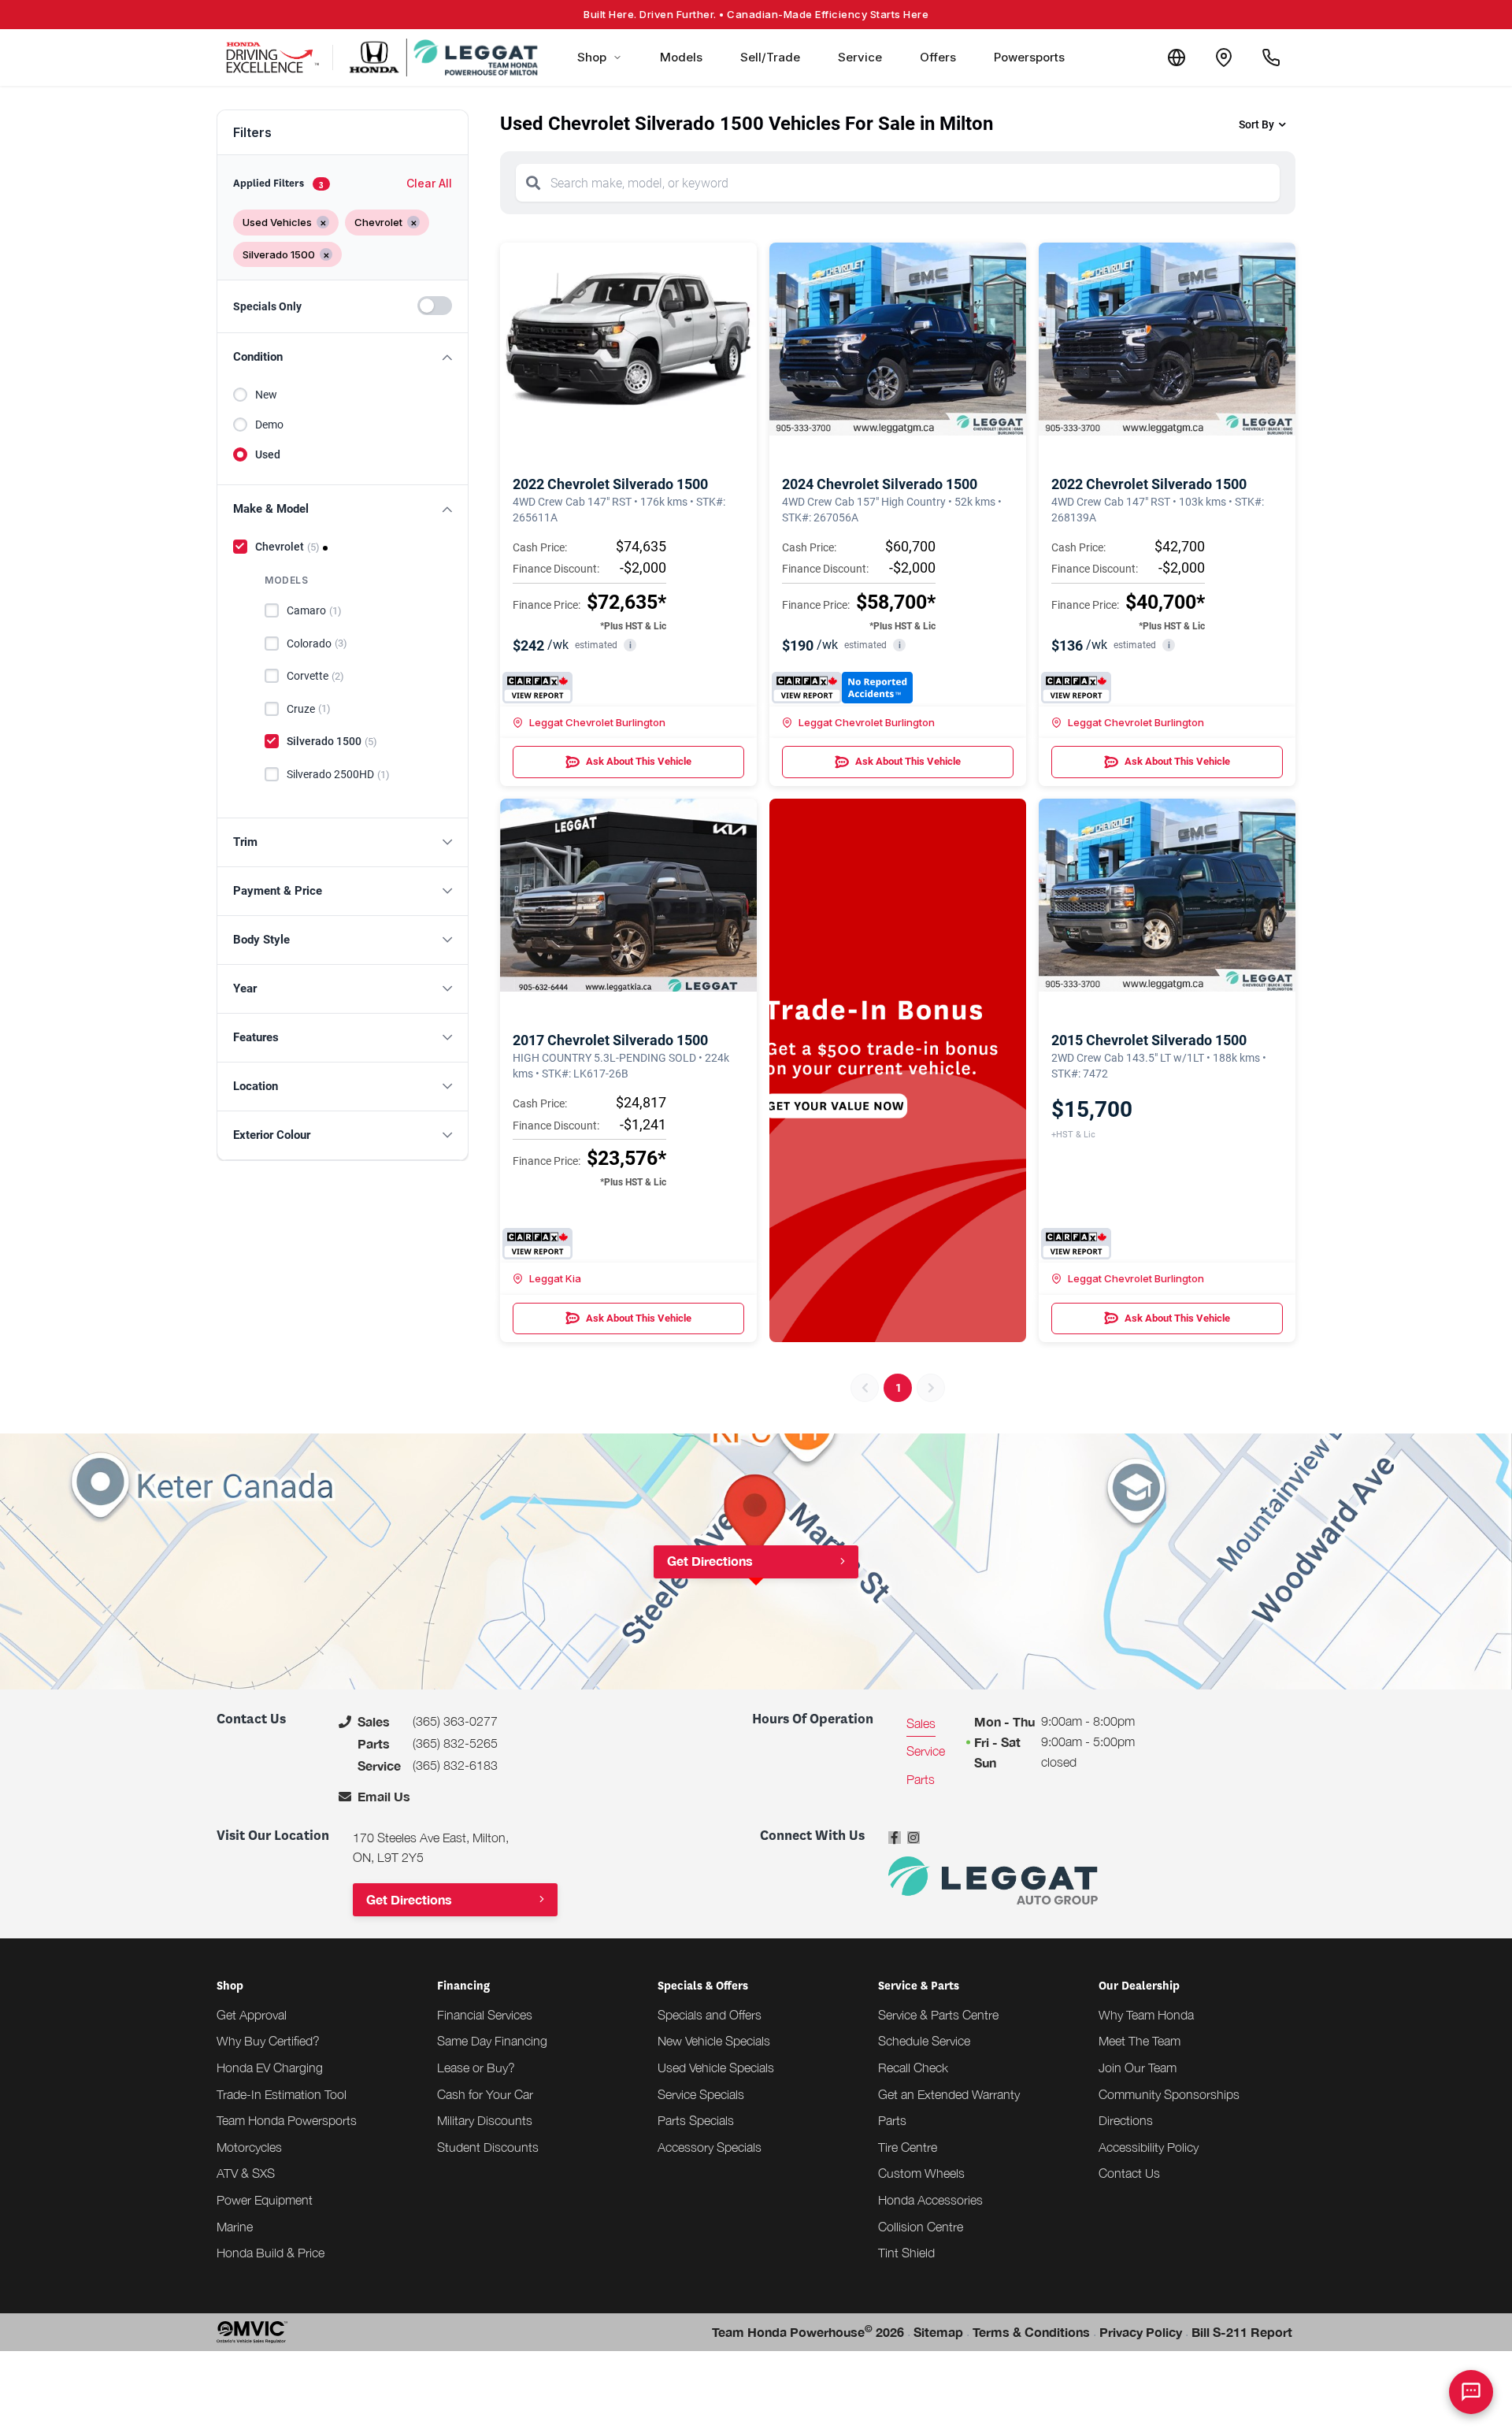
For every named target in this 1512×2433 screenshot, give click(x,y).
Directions (1126, 2120)
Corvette (315, 676)
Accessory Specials (710, 2147)
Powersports (1029, 57)
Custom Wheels (921, 2173)
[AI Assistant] (1471, 2392)
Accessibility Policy (1149, 2147)
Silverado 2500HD (338, 774)
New (266, 395)
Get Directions (710, 1561)
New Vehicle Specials (714, 2041)
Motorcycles (249, 2147)
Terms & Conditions (1031, 2332)
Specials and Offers (710, 2015)
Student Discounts (488, 2147)
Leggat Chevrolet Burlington (597, 722)
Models (681, 57)
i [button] (630, 645)
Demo (269, 425)
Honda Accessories (930, 2200)
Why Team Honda (1146, 2015)
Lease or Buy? (476, 2068)
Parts (892, 2120)
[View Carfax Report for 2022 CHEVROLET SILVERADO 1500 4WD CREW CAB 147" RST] (537, 688)
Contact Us (1129, 2173)
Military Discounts (485, 2120)
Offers (938, 57)
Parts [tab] (921, 1779)
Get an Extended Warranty (949, 2094)
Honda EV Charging (270, 2068)
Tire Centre (908, 2147)
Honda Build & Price (271, 2253)
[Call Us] (1271, 57)
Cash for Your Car (485, 2094)
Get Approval (252, 2015)
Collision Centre (921, 2227)
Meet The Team (1140, 2041)
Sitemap (938, 2332)
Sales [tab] (921, 1723)
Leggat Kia (555, 1278)
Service (860, 57)
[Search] (533, 183)
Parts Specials (696, 2120)
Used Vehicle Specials (716, 2068)
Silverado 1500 (332, 741)
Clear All (429, 183)
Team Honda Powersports (287, 2120)
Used (268, 454)
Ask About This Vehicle (639, 761)
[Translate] (1177, 57)
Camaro (314, 610)
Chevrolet (287, 547)
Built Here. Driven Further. (756, 14)
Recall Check (913, 2068)
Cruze (309, 709)
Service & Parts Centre (938, 2015)
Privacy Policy (1141, 2332)
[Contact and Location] (1224, 57)
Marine (235, 2227)
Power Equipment (265, 2200)
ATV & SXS (246, 2173)
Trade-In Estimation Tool (282, 2094)
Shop (592, 57)
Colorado (317, 643)
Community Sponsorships (1169, 2094)
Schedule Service (924, 2041)
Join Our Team (1138, 2068)
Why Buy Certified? (268, 2041)
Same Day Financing (492, 2041)
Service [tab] (926, 1751)
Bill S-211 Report (1242, 2332)
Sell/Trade (770, 57)
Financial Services (485, 2015)
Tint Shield (906, 2253)
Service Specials (701, 2094)
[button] (343, 357)
